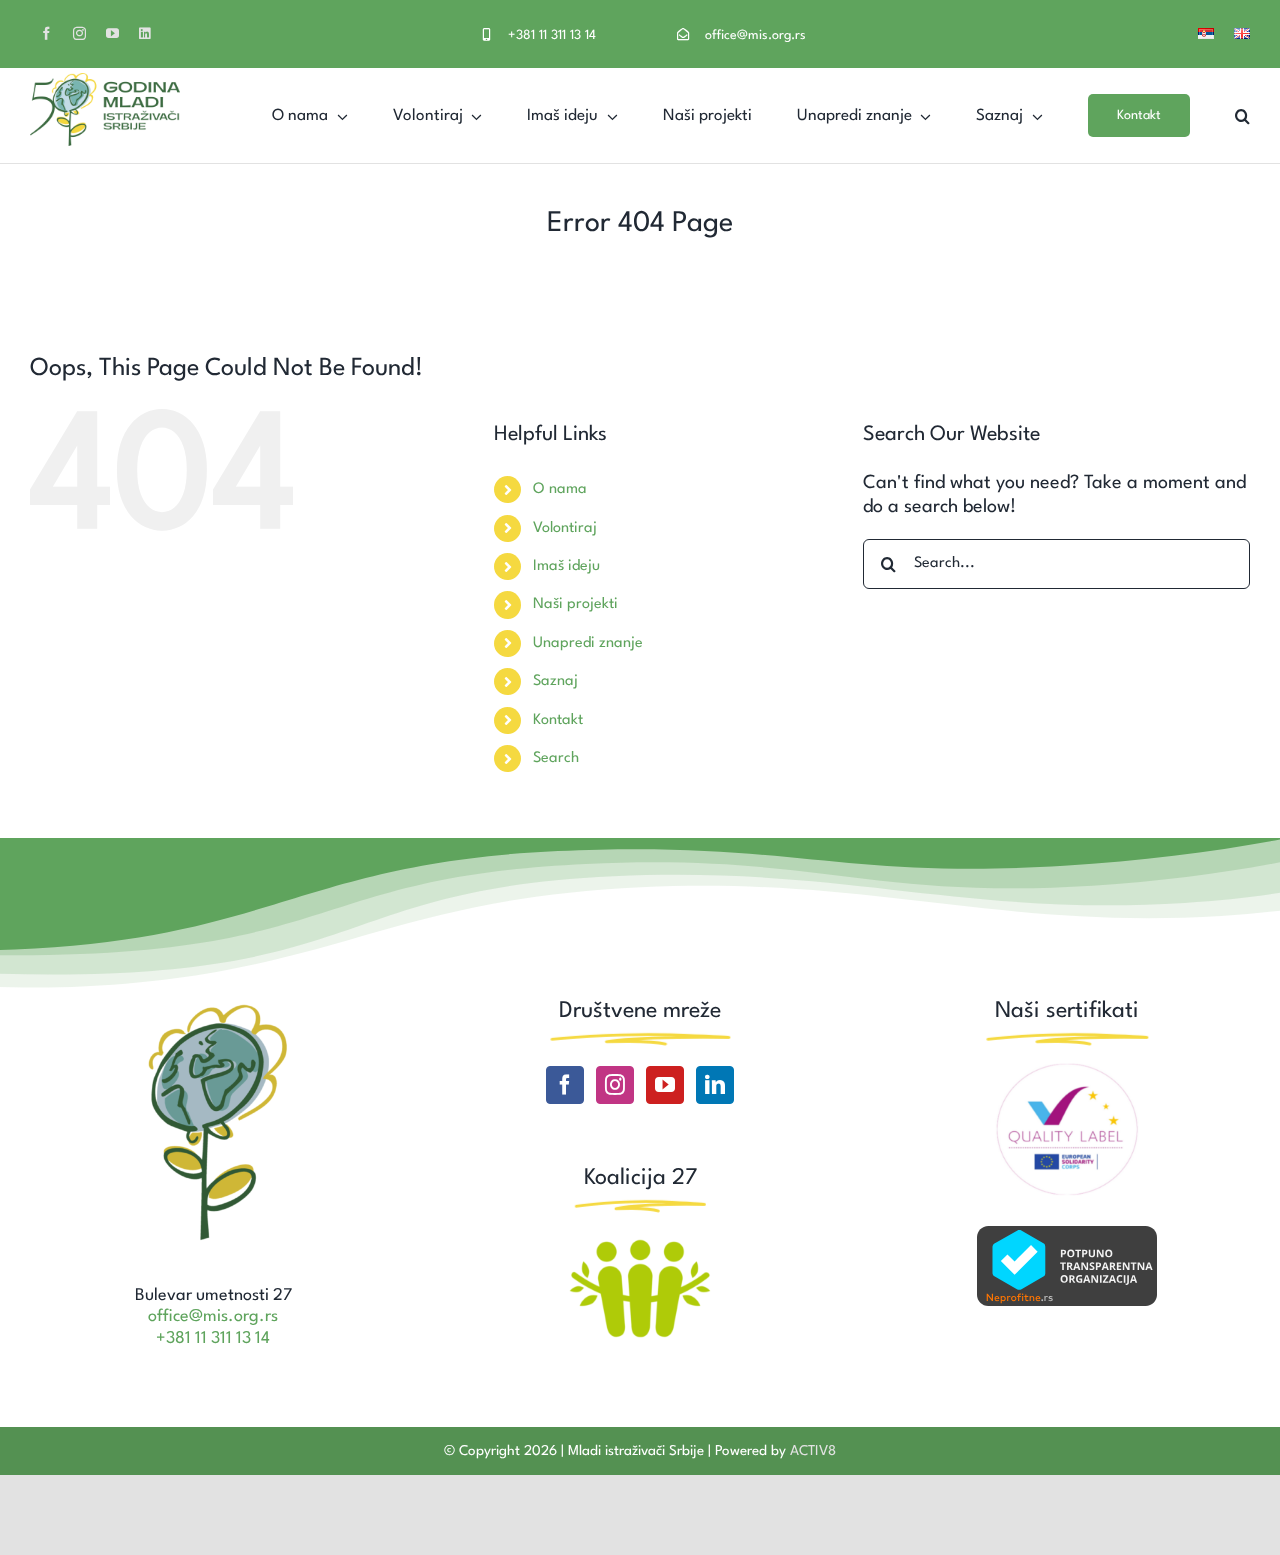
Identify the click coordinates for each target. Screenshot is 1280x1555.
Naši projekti (575, 604)
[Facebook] (565, 1085)
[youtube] (112, 33)
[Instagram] (615, 1085)
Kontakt (558, 720)
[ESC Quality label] (1067, 1071)
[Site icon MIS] (213, 1007)
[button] (1242, 115)
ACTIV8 (813, 1451)
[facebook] (46, 33)
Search (556, 758)
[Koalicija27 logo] (640, 1242)
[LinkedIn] (715, 1085)
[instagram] (79, 33)
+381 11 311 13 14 (552, 35)
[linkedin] (144, 33)
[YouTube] (665, 1085)
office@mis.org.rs (755, 35)
